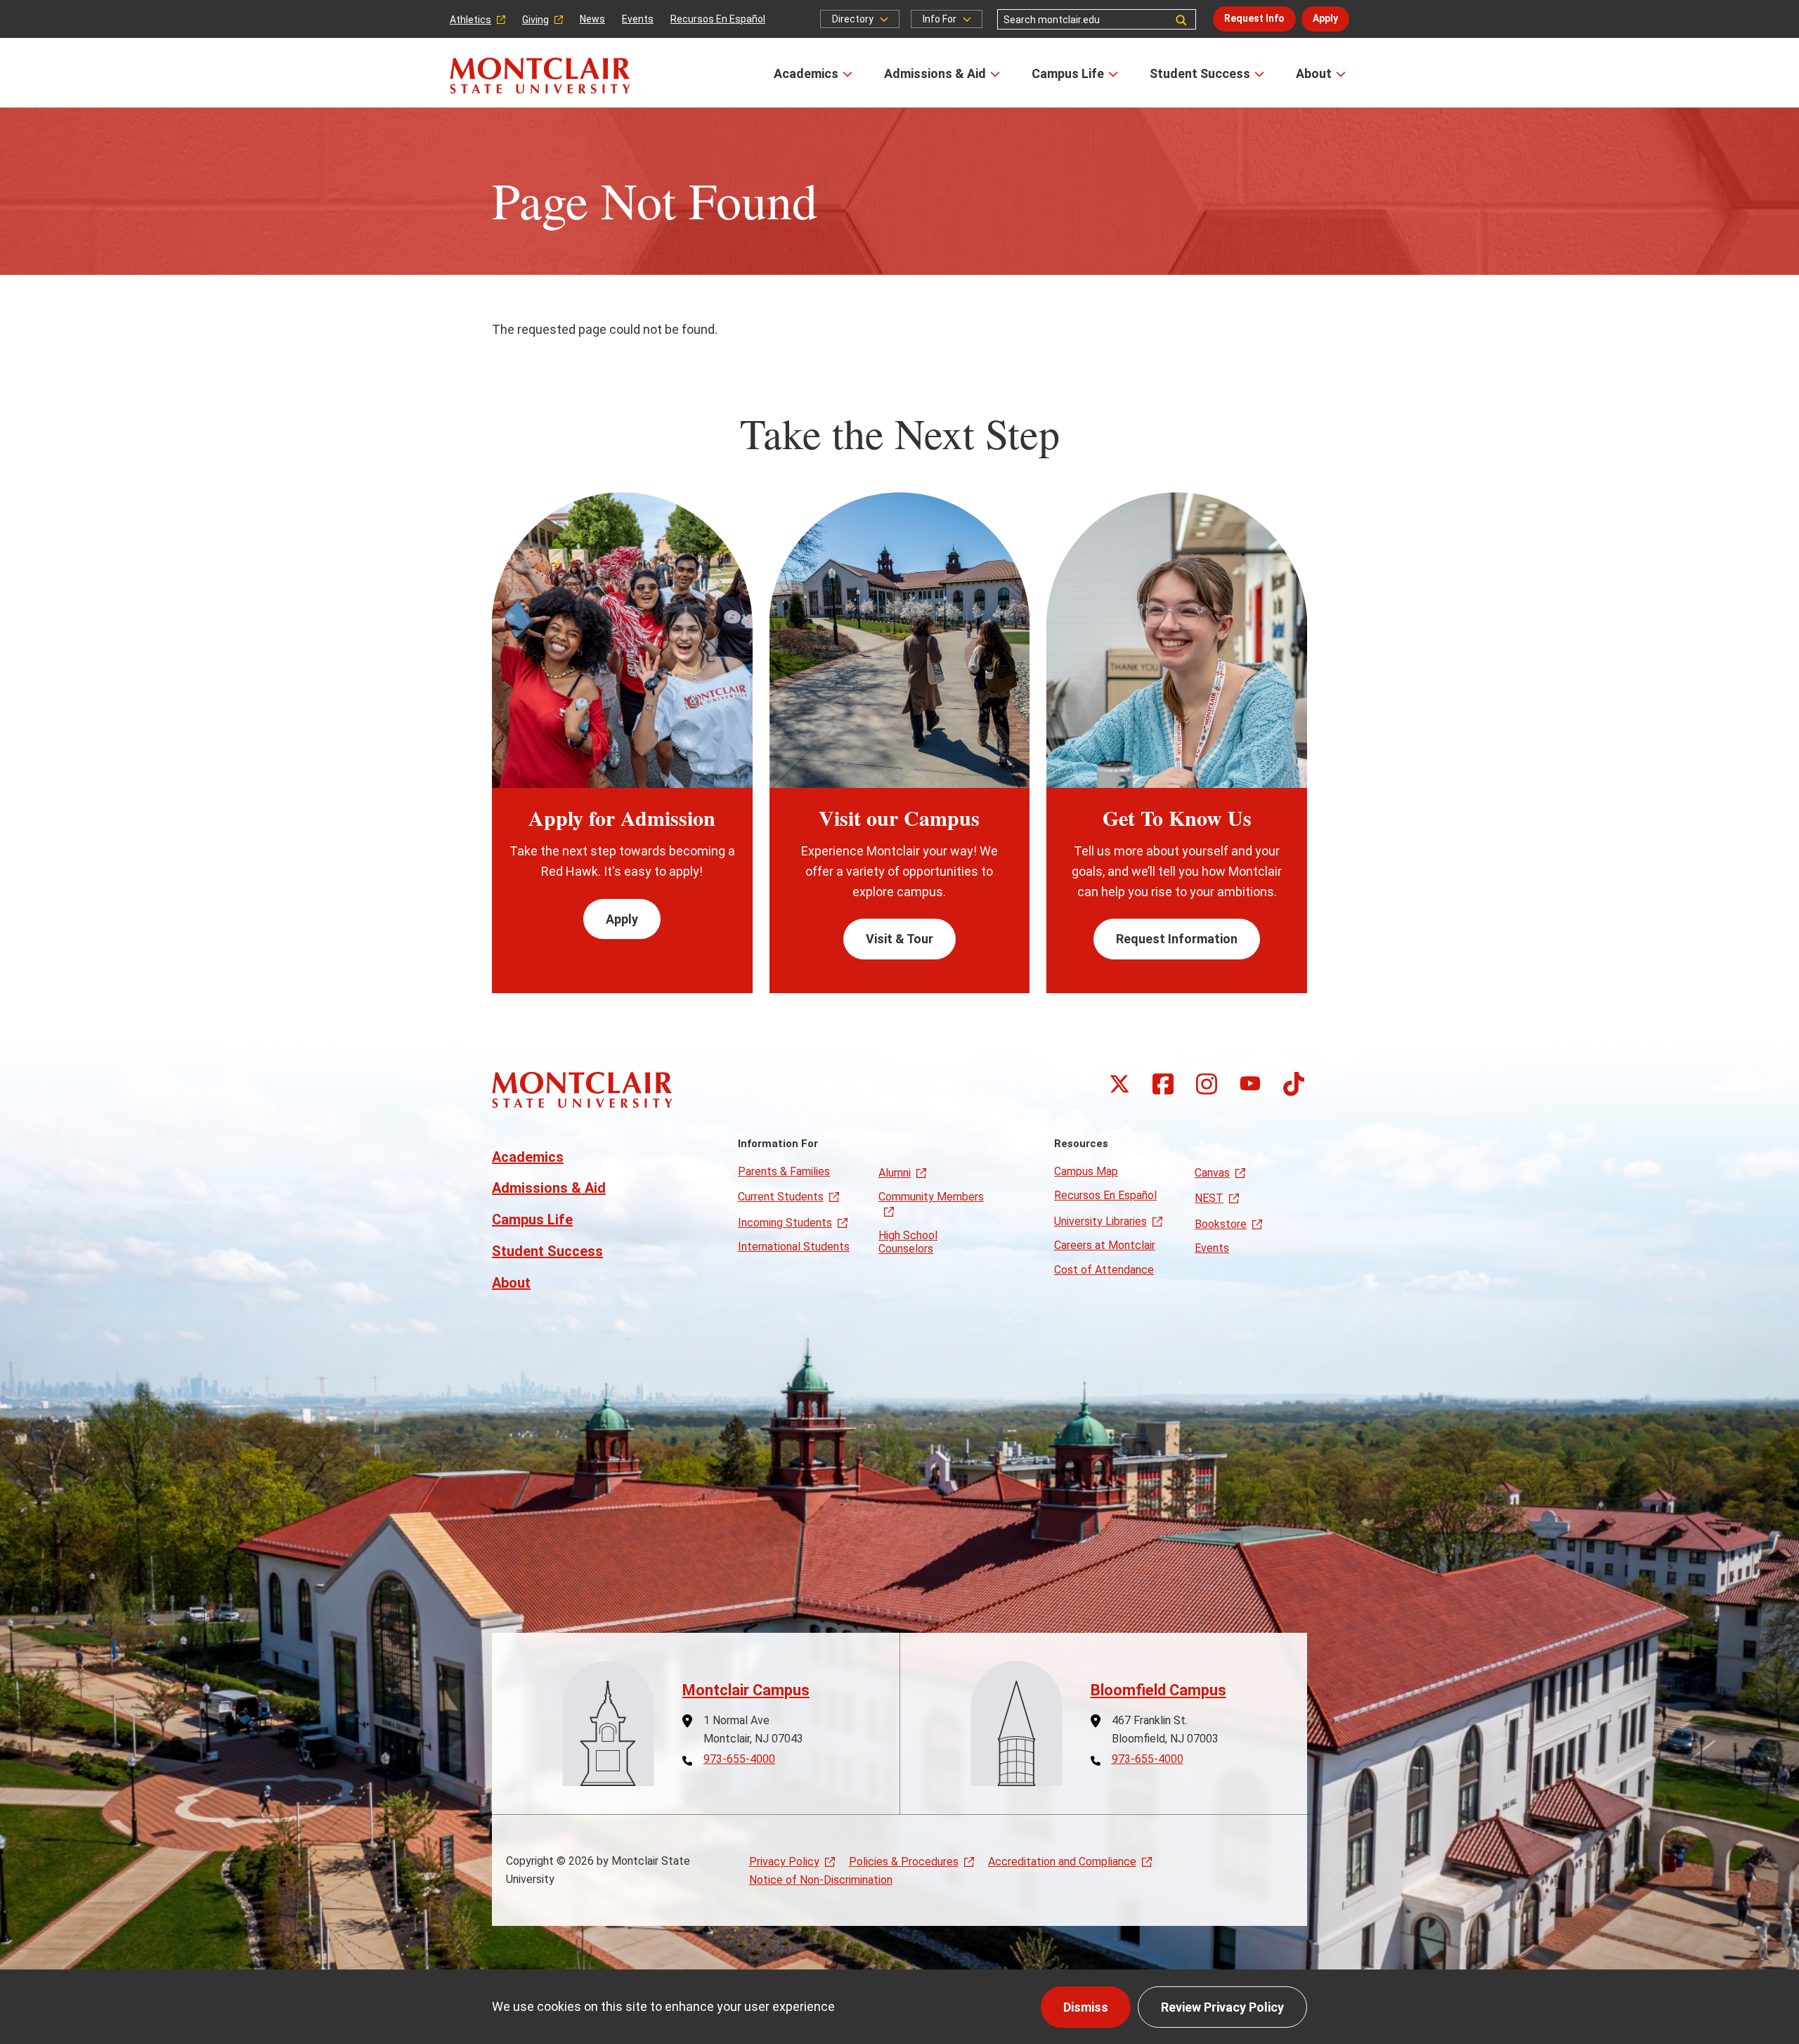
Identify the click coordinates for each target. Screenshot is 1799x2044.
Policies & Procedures (904, 1862)
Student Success (1200, 73)
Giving (535, 20)
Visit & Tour (899, 939)
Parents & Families (784, 1171)
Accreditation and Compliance (1062, 1862)
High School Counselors (908, 1242)
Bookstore (1221, 1224)
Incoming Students (785, 1223)
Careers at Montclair (1105, 1245)
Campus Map (1086, 1171)
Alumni (895, 1173)
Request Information (1177, 939)
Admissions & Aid (935, 73)
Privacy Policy (784, 1862)
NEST (1209, 1198)
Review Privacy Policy (1222, 2007)
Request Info (1254, 18)
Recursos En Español (718, 19)
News (592, 19)
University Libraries (1100, 1221)
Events (638, 19)
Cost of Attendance (1104, 1270)
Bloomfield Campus (1158, 1690)
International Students (794, 1247)
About (1314, 73)
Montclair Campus (746, 1690)
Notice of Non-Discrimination (821, 1880)
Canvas (1212, 1173)
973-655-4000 (739, 1759)
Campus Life (1068, 73)
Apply (1325, 18)
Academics (806, 73)
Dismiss (1086, 2007)
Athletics (470, 20)
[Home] (540, 76)
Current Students (781, 1197)
